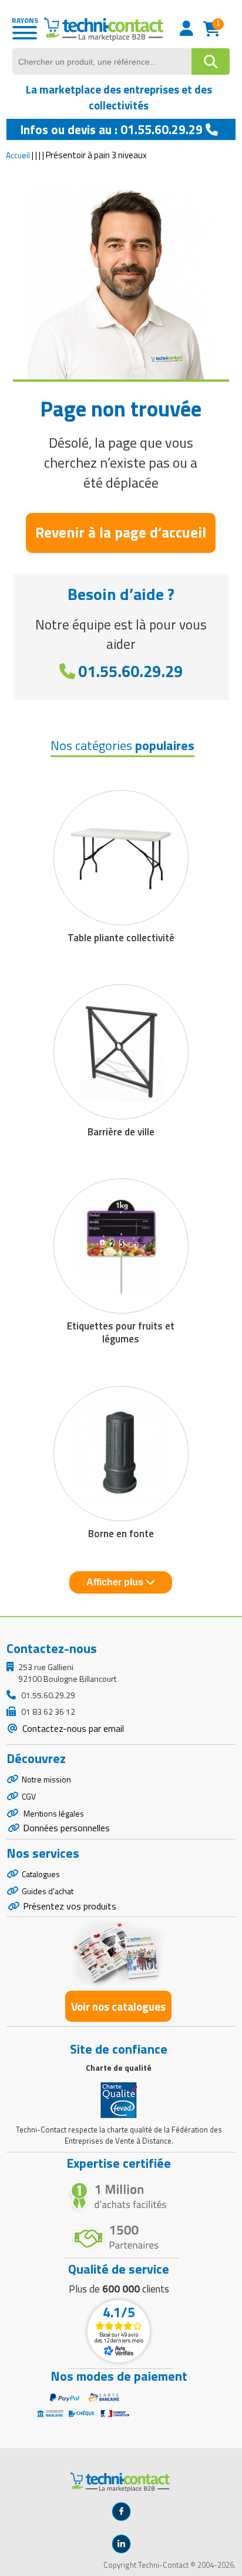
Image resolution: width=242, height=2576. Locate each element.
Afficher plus (116, 1582)
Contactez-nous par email (72, 1728)
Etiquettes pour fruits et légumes (121, 1332)
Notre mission (46, 1779)
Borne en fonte (121, 1534)
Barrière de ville (121, 1132)
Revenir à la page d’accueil (121, 532)
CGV (29, 1796)
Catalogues (41, 1874)
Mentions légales (53, 1813)
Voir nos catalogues (118, 2006)
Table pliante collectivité (121, 938)
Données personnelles (66, 1828)
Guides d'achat (48, 1891)
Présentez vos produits (70, 1906)
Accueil (18, 155)
